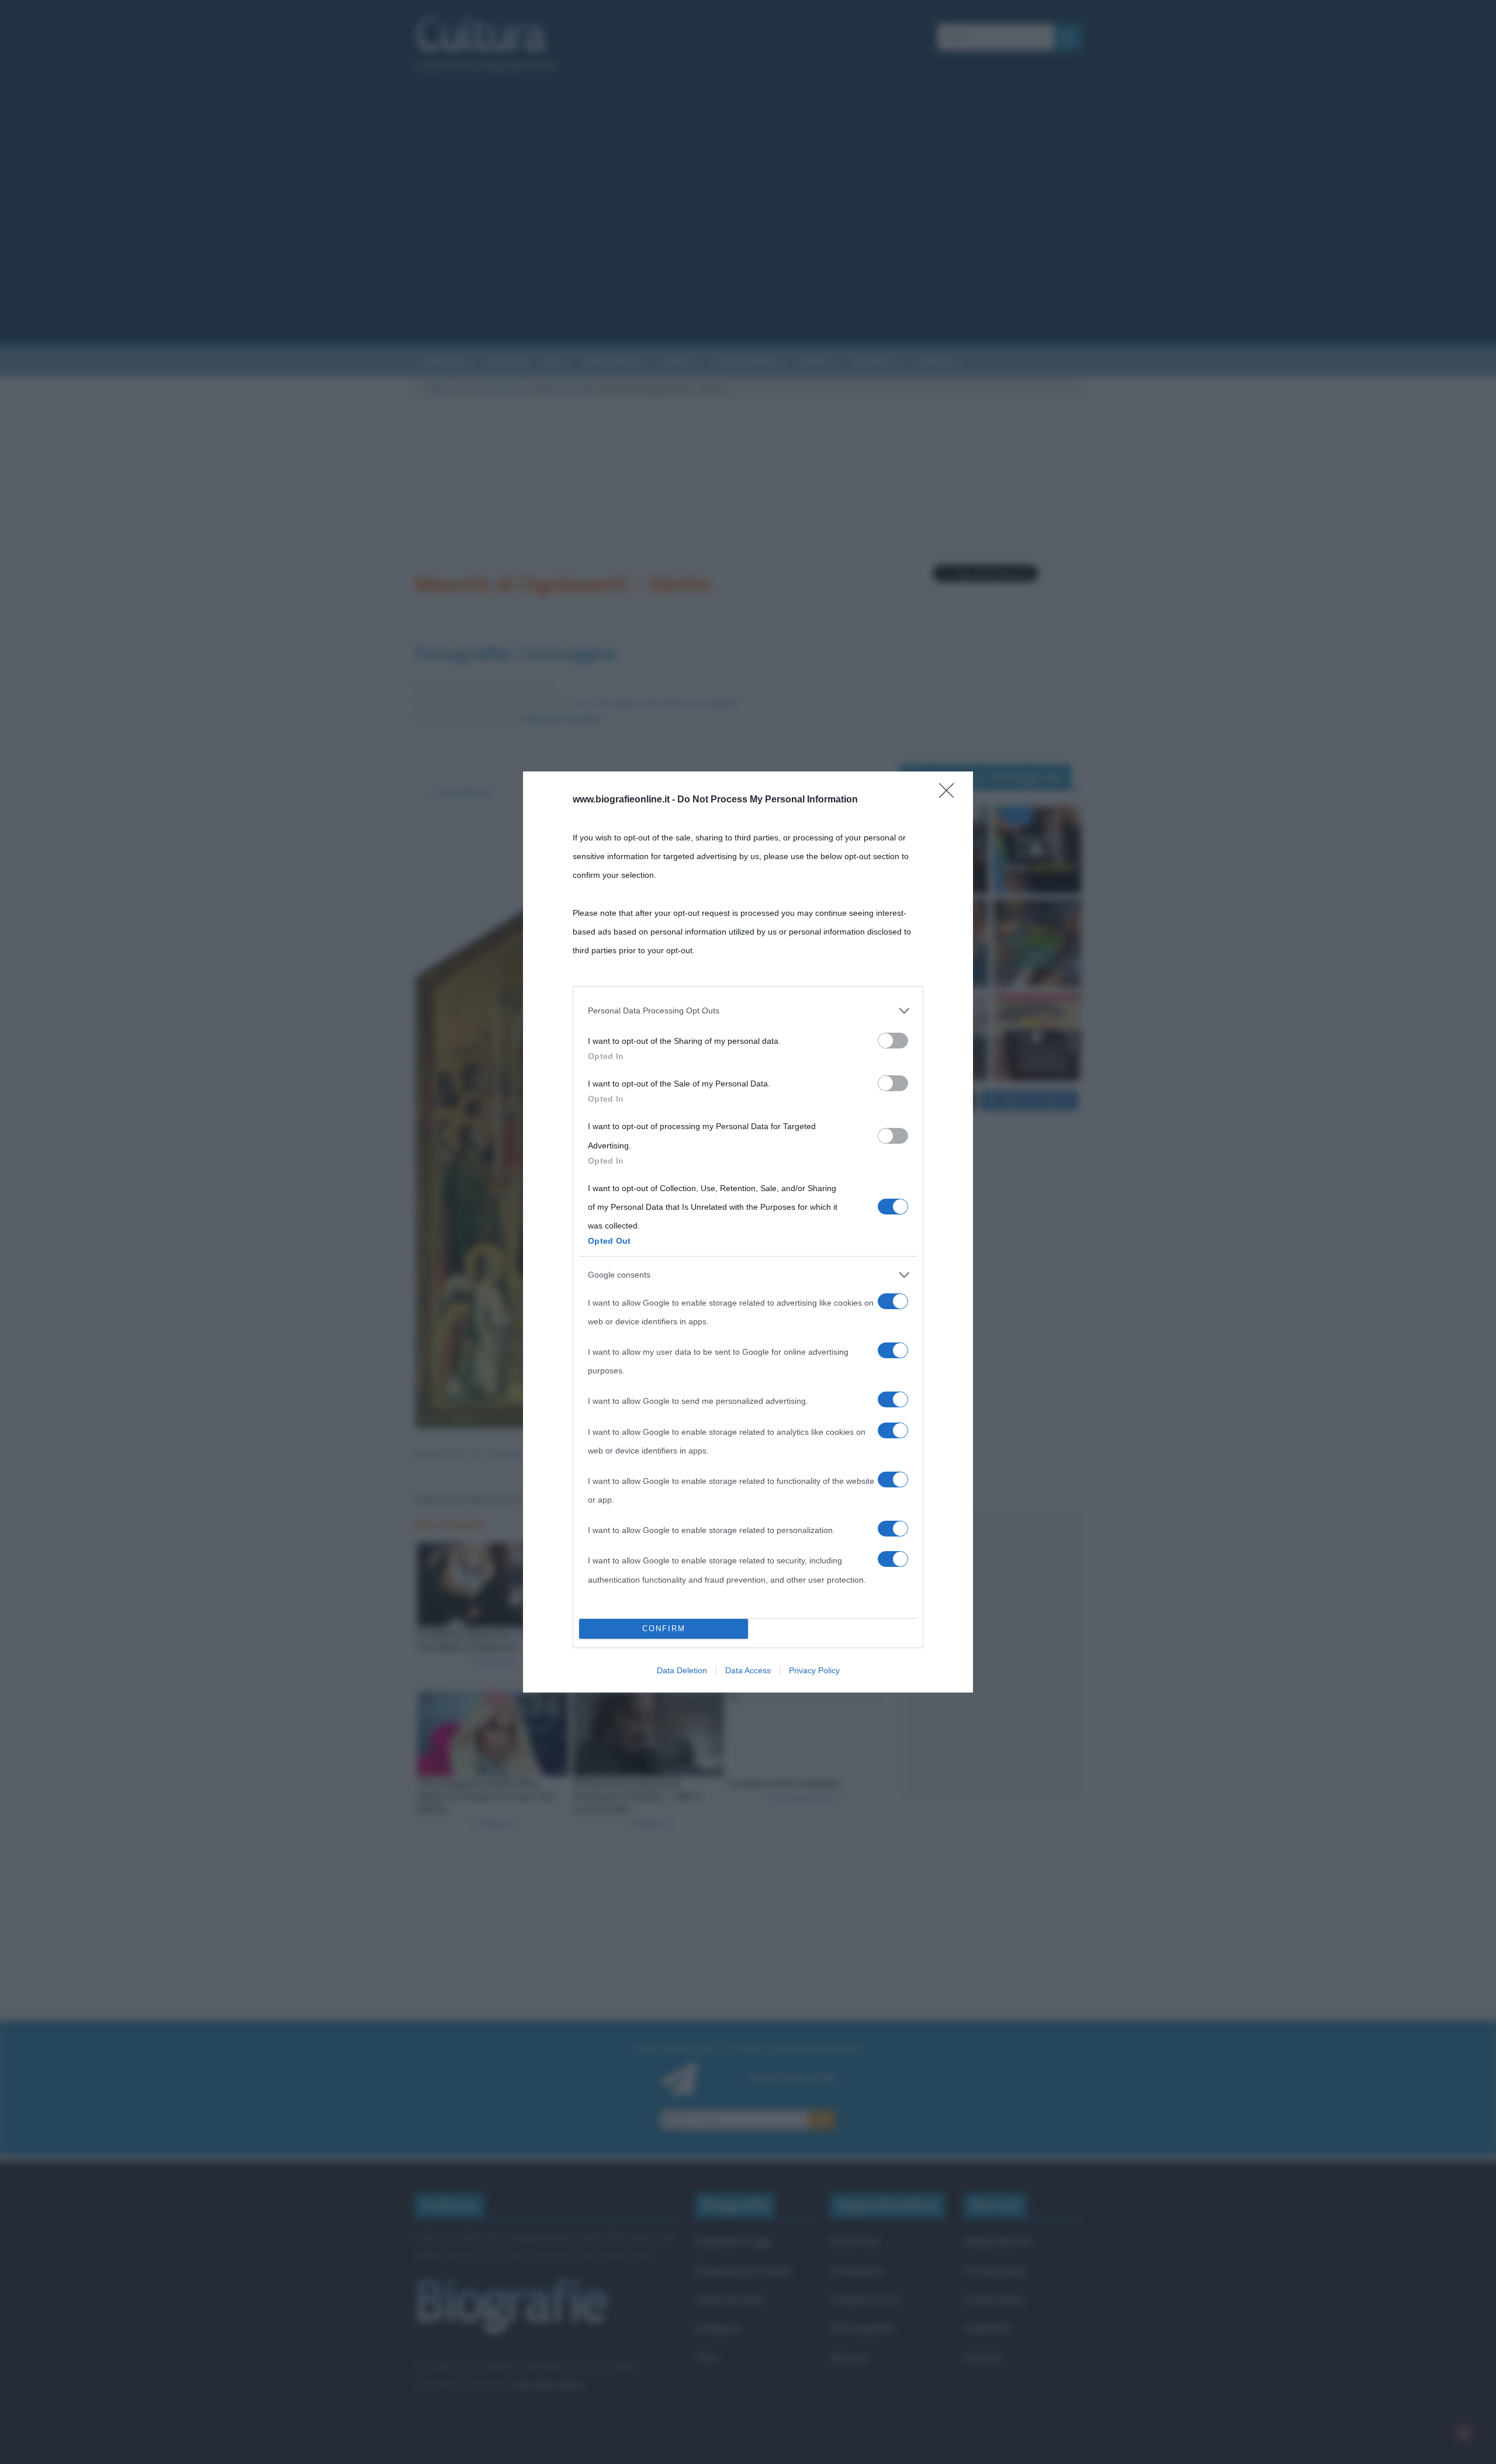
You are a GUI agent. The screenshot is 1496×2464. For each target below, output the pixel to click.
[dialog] (748, 1232)
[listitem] (748, 1010)
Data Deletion (682, 1670)
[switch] (893, 1041)
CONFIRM (664, 1629)
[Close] (950, 794)
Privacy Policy (814, 1670)
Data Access (748, 1670)
